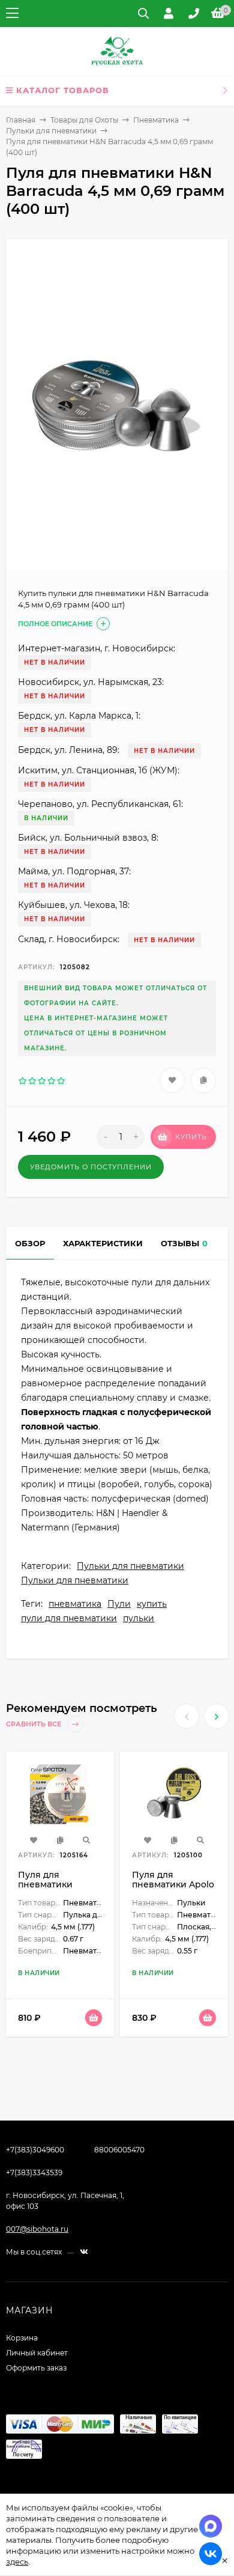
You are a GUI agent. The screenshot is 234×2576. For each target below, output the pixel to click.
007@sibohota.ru (37, 2229)
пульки (139, 1618)
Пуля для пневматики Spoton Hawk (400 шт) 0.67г (58, 1889)
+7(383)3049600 (35, 2150)
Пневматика (156, 120)
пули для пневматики (69, 1618)
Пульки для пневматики (51, 131)
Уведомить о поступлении (91, 1167)
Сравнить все (34, 1724)
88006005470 (119, 2150)
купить (152, 1604)
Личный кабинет (37, 2353)
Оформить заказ (36, 2368)
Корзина (22, 2338)
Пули (119, 1604)
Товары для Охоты (84, 120)
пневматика (75, 1604)
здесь (17, 2562)
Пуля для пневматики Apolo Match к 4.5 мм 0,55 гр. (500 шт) (174, 1889)
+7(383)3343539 (34, 2173)
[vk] (84, 2252)
